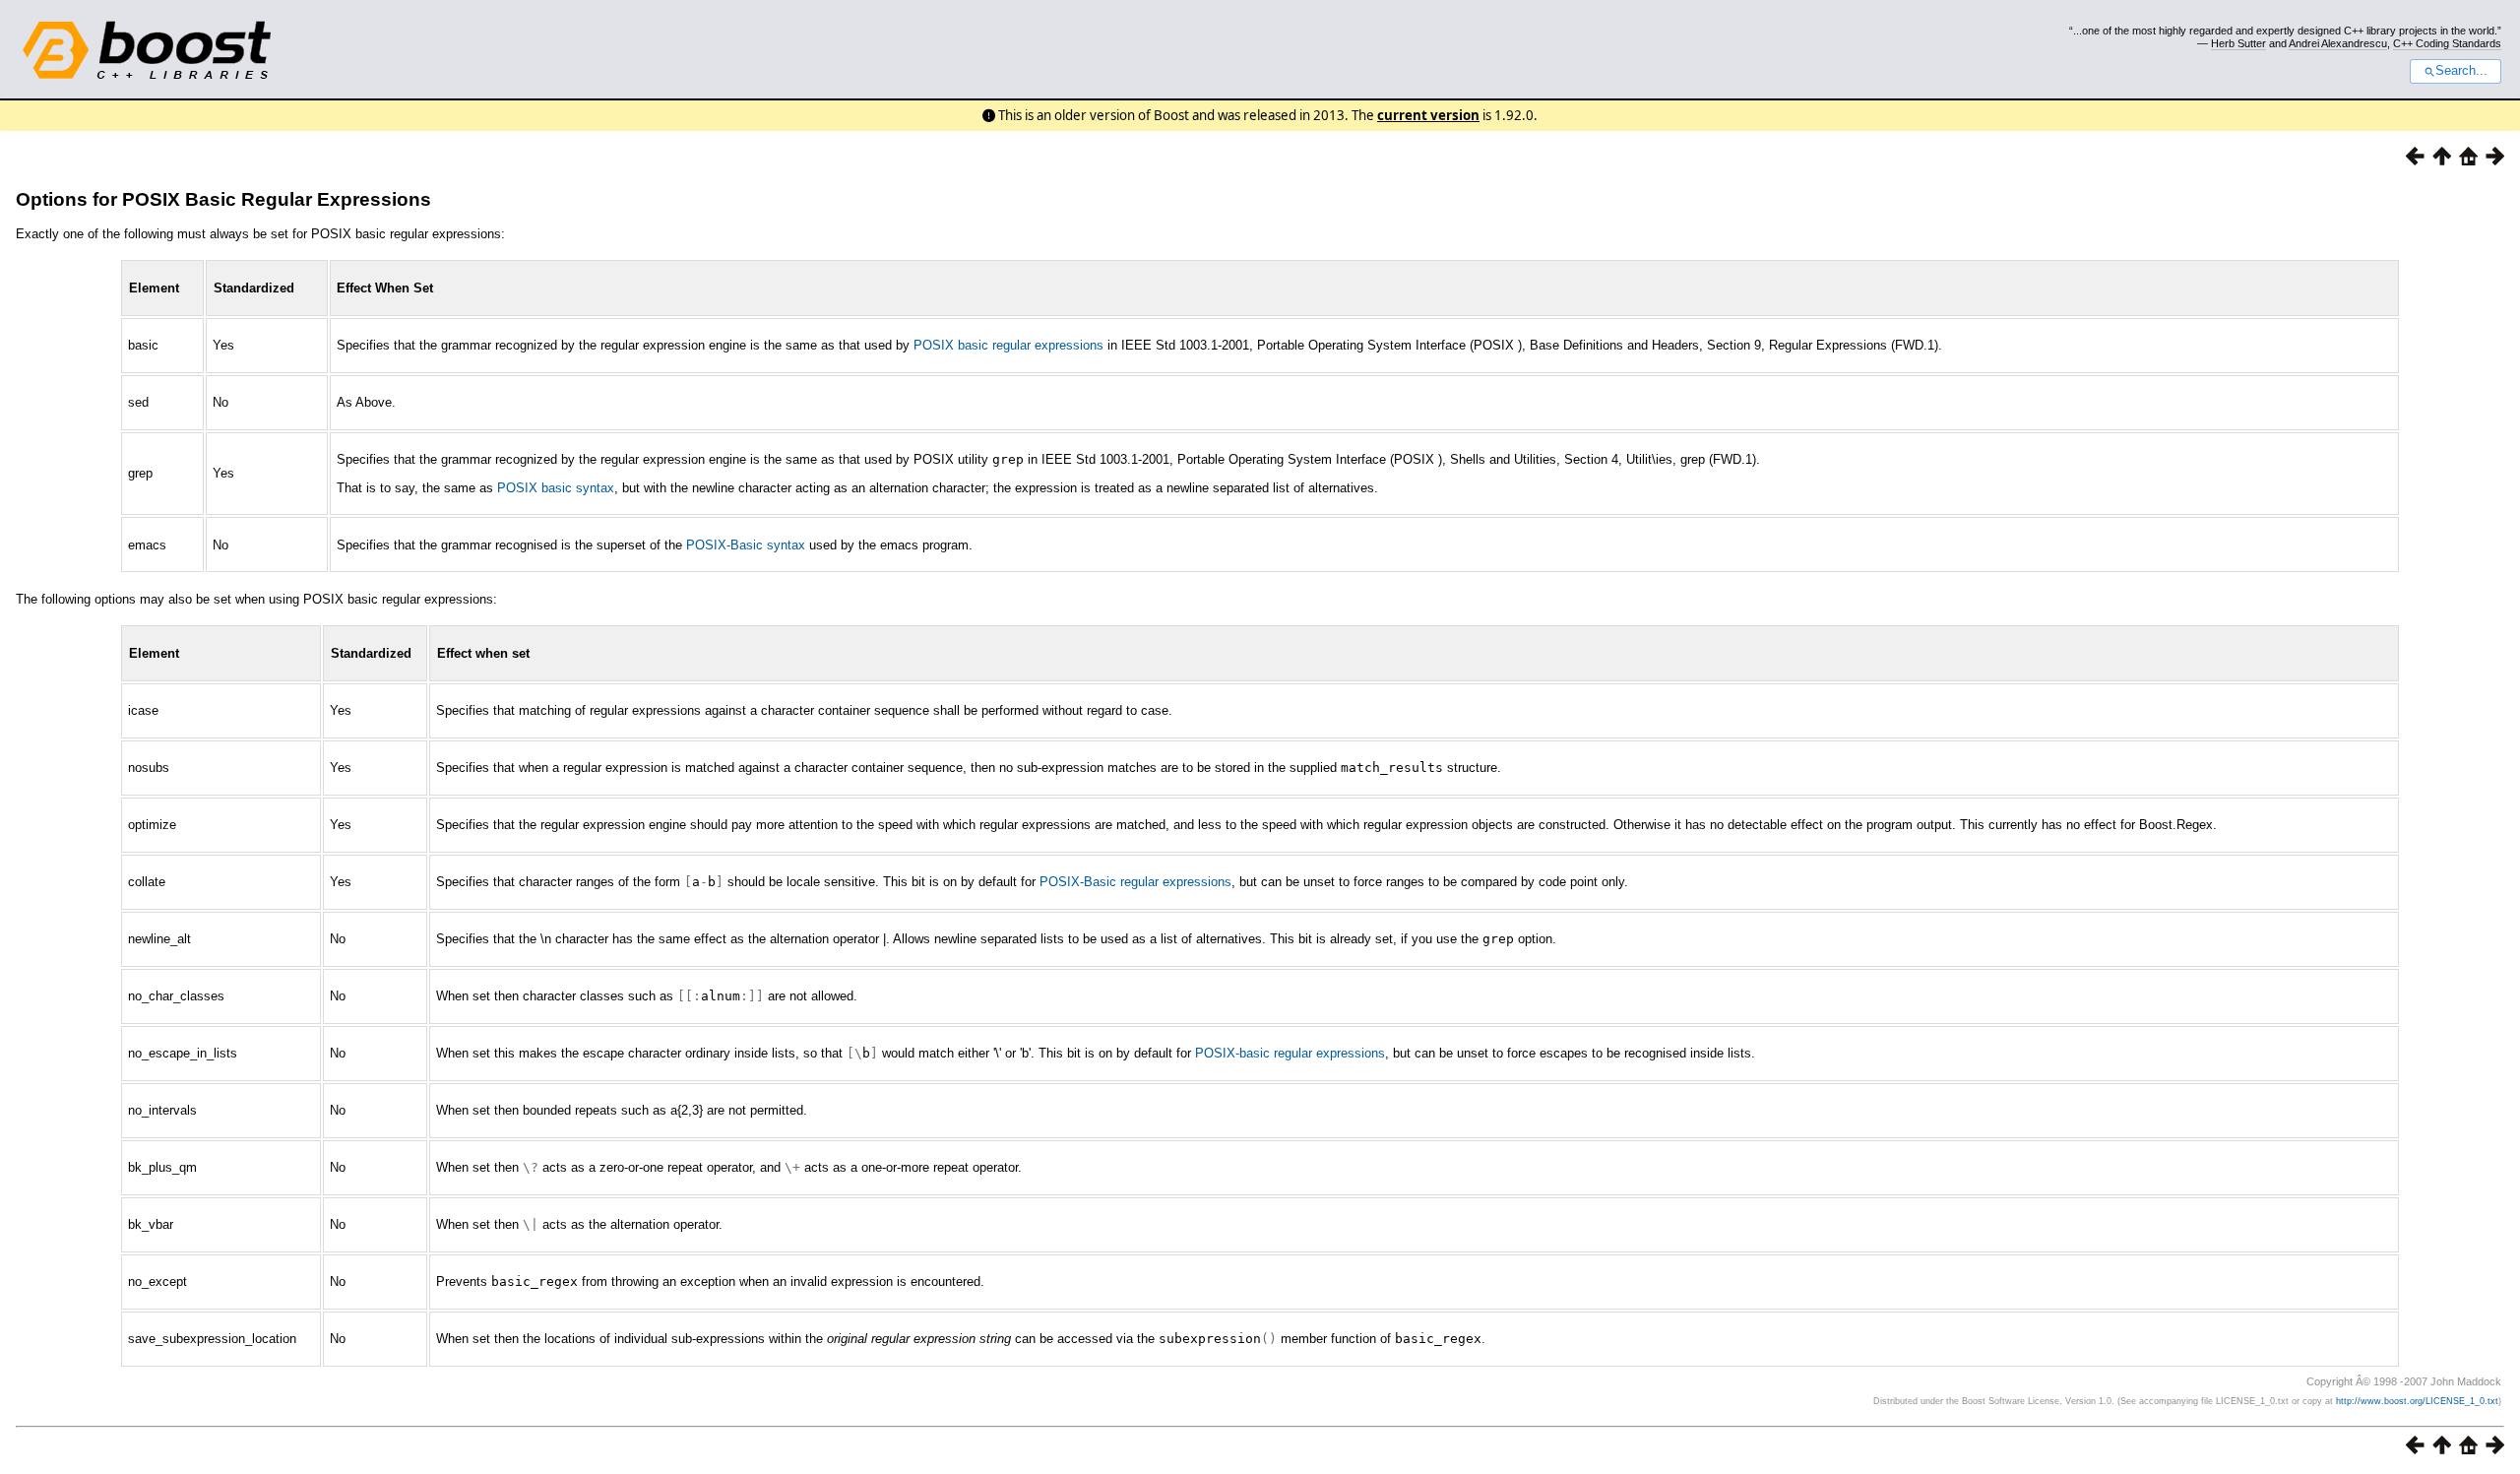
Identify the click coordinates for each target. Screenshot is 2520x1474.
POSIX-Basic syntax (746, 545)
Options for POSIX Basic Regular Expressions (223, 199)
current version (1428, 115)
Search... (2461, 71)
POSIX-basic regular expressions (1290, 1053)
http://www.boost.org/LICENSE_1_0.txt (2417, 1401)
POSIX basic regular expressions (1008, 345)
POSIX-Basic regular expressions (1135, 882)
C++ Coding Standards (2447, 43)
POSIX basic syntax (556, 488)
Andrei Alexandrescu (2338, 43)
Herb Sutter (2238, 43)
